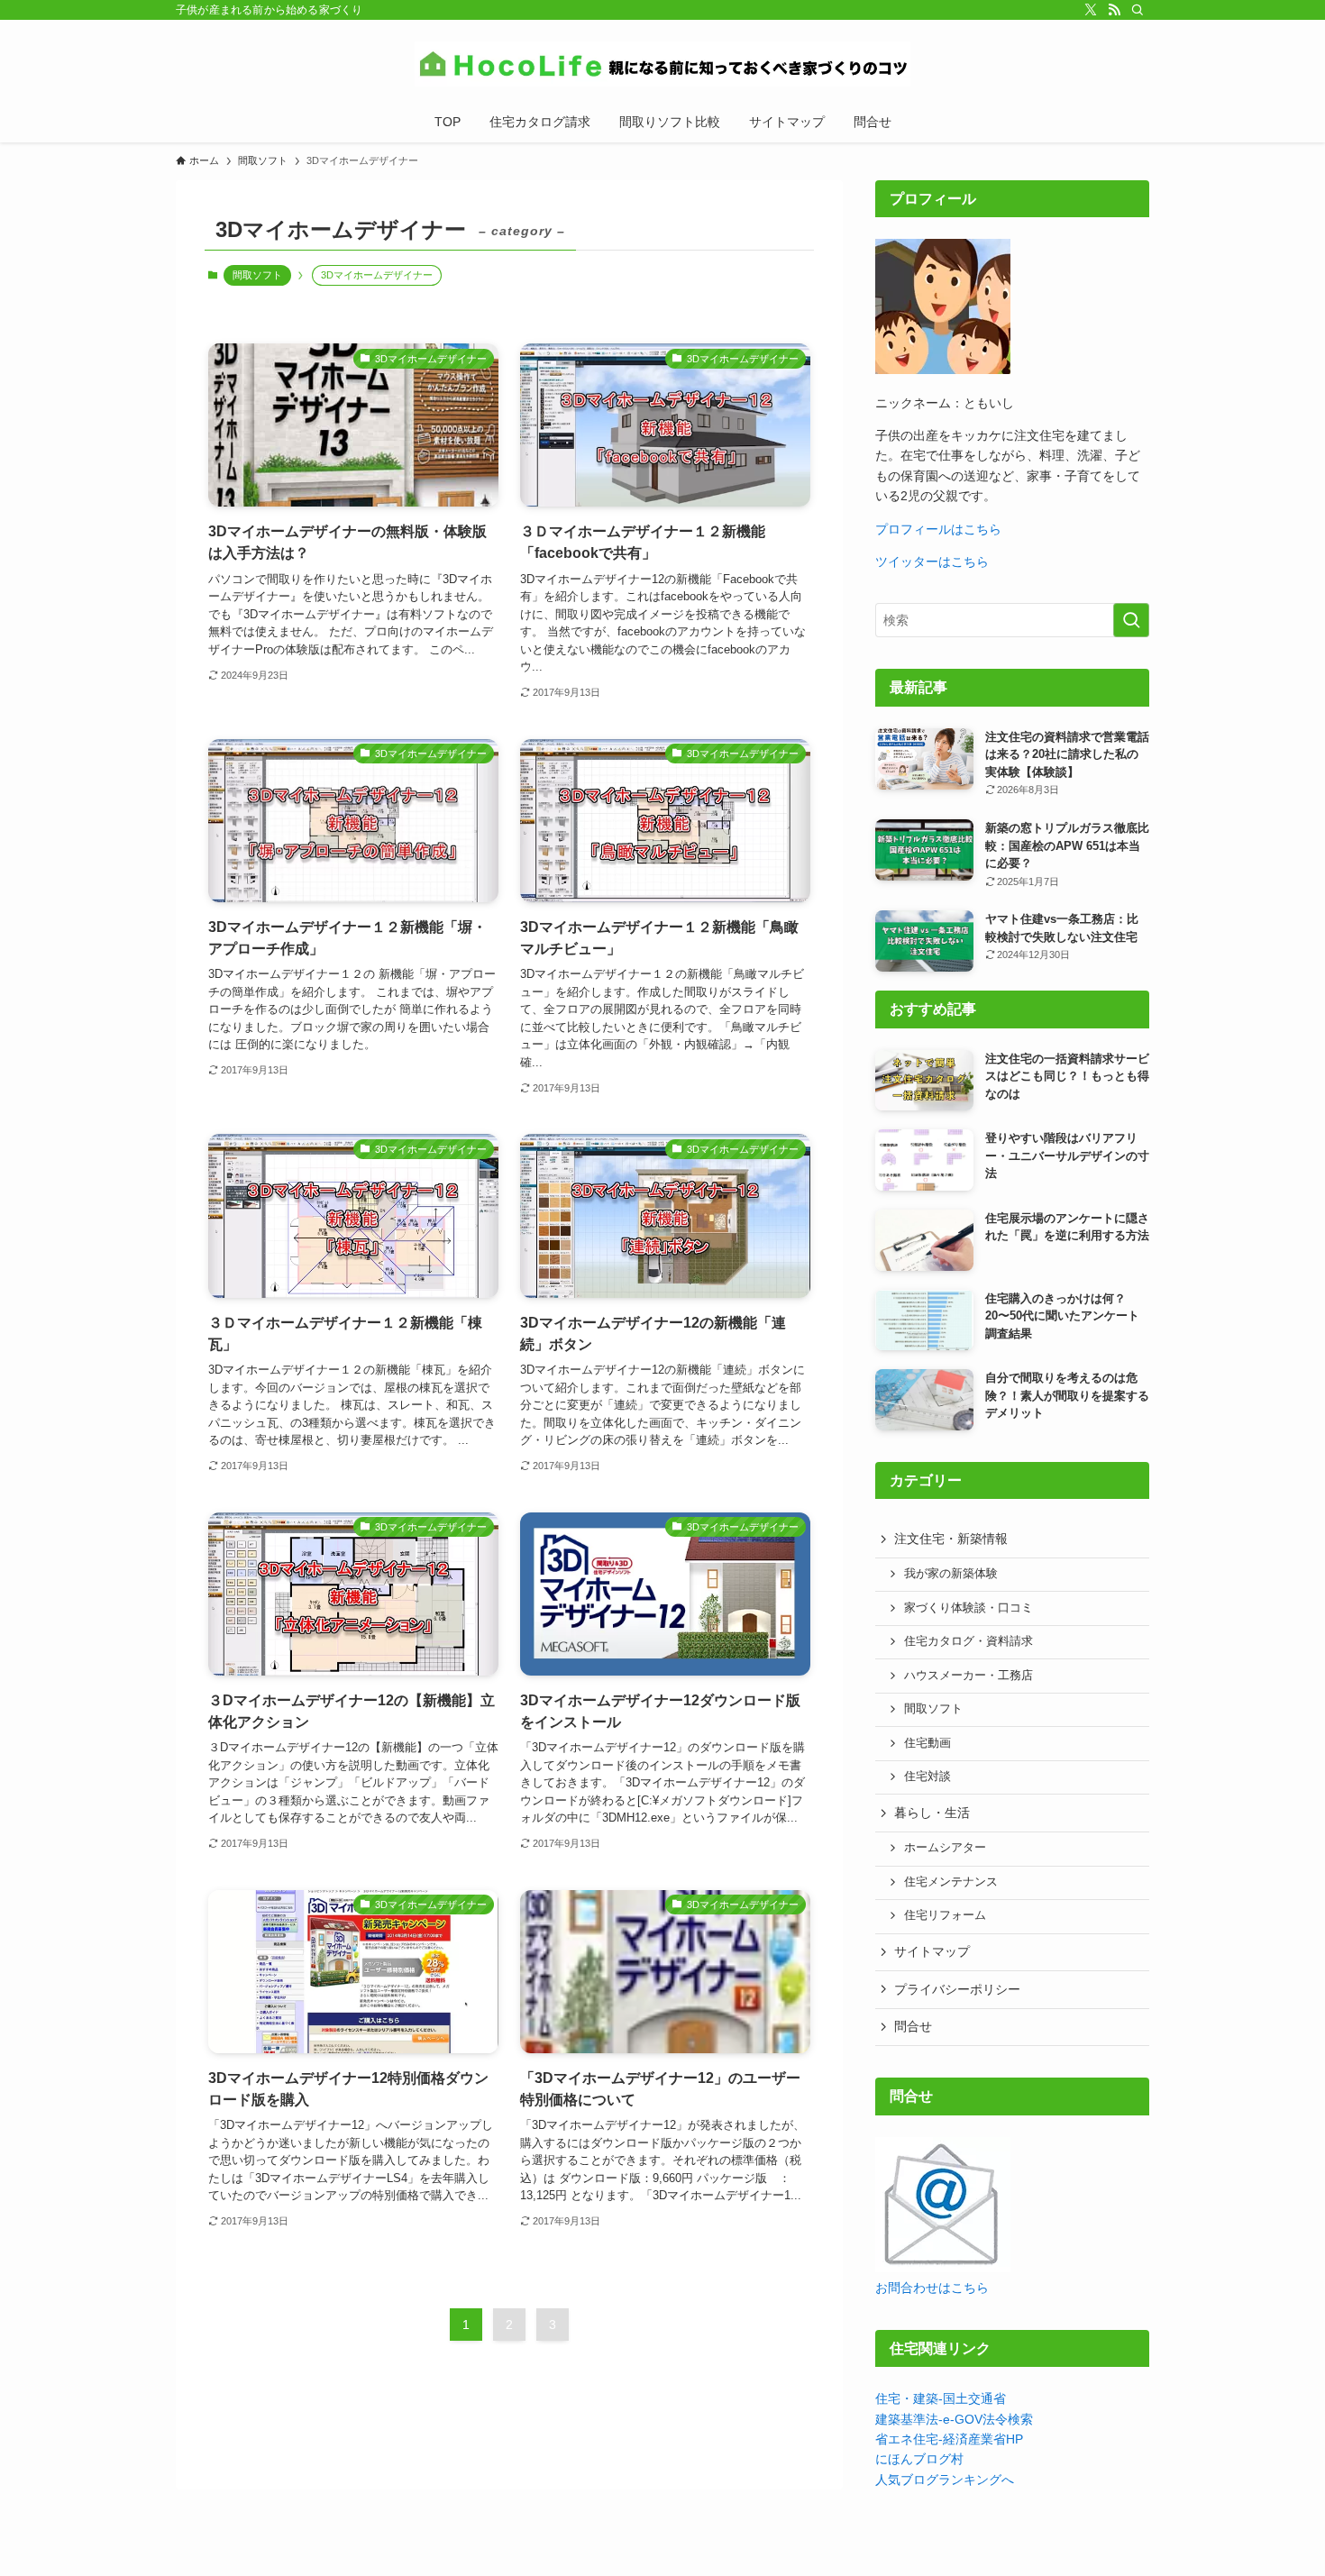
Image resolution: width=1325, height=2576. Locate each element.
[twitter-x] (1091, 10)
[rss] (1114, 10)
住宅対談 (927, 1777)
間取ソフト (257, 275)
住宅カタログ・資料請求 (969, 1641)
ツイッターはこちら (932, 562)
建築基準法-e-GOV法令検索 (954, 2419)
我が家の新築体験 (951, 1574)
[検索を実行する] (1131, 620)
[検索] (1138, 10)
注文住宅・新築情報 (951, 1539)
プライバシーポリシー (957, 1989)
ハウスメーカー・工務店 (969, 1676)
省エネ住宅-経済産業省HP (949, 2439)
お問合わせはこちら (932, 2288)
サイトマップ (932, 1951)
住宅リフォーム (945, 1915)
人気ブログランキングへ (945, 2480)
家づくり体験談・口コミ (969, 1608)
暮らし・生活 (932, 1813)
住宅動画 (927, 1743)
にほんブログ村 (919, 2459)
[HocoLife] (662, 64)
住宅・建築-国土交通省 (941, 2398)
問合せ (913, 2026)
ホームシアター (945, 1848)
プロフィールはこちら (938, 529)
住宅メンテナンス (951, 1882)
